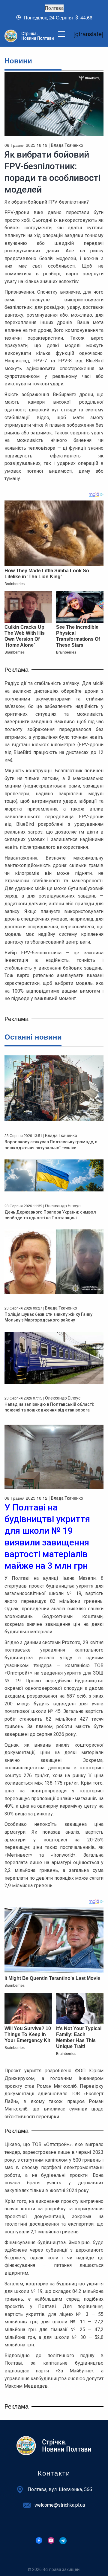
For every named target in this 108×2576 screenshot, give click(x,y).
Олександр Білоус (63, 1206)
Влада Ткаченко (67, 145)
